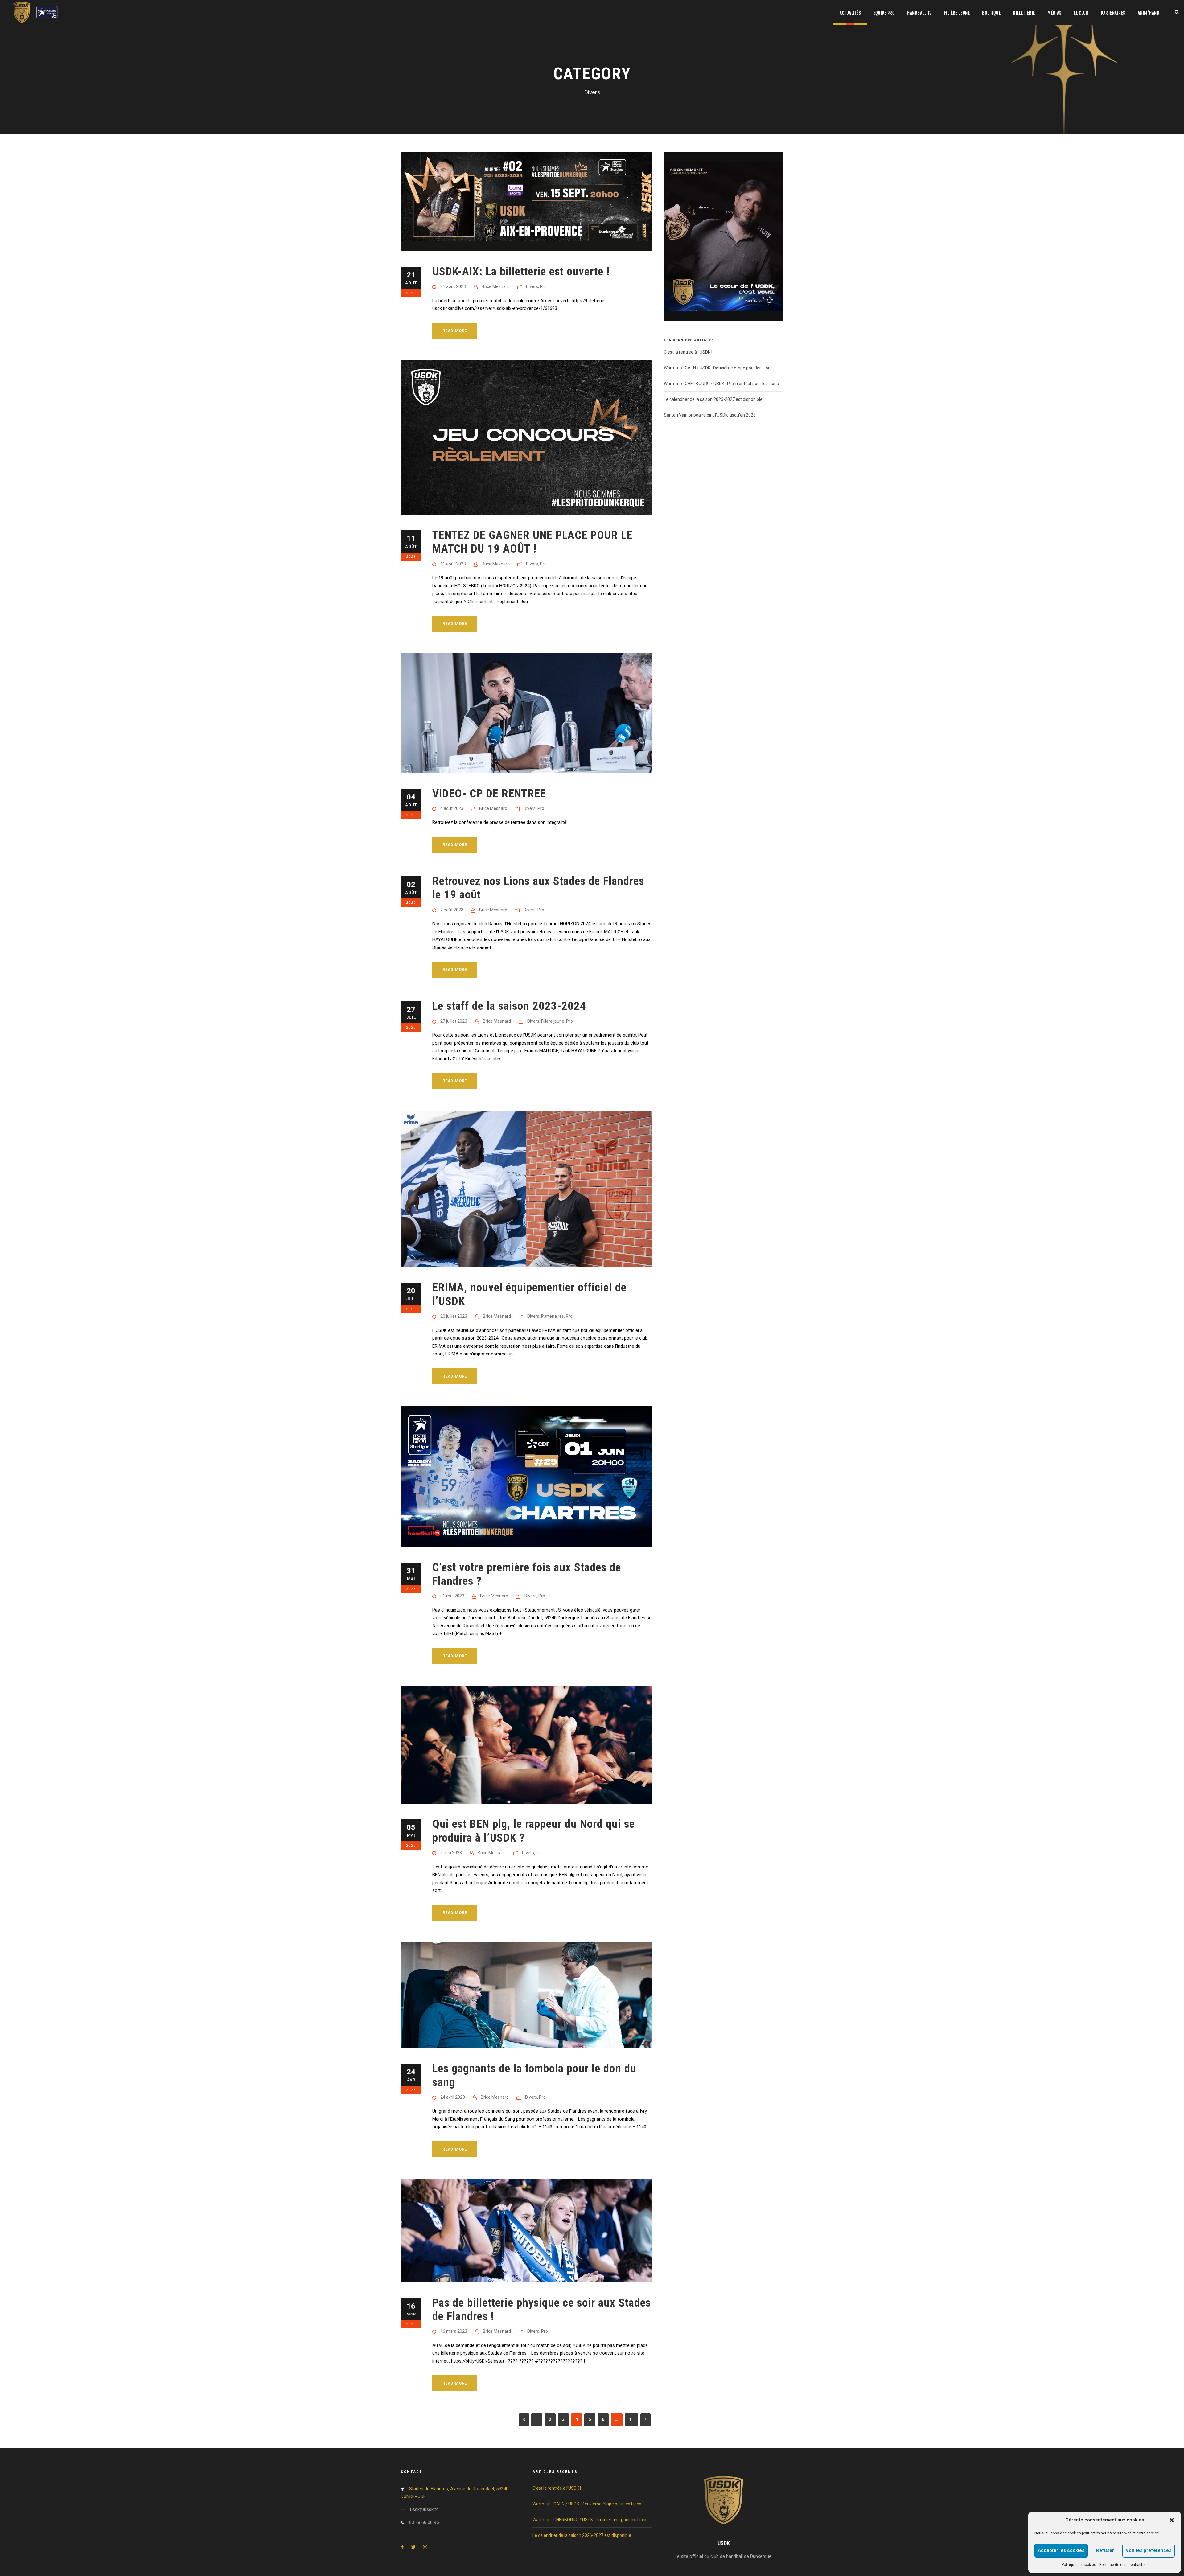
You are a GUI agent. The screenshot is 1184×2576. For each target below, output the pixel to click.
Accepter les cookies (1061, 2550)
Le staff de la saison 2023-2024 (509, 1006)
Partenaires (1113, 13)
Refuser (1105, 2550)
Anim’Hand (1149, 13)
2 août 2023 (452, 910)
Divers (532, 286)
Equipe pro (884, 13)
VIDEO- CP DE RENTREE (489, 793)
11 (631, 2419)
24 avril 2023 (453, 2097)
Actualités (850, 13)
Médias (1054, 13)
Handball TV (919, 13)
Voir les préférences (1149, 2550)
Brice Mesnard (496, 286)
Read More (455, 331)
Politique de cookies (1079, 2565)
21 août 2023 (453, 286)
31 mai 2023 (452, 1596)
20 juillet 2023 (454, 1316)
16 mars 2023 (454, 2331)
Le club (1081, 13)
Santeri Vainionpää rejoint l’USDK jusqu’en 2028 (710, 415)
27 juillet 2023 (454, 1021)
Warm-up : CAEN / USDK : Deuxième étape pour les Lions (718, 368)
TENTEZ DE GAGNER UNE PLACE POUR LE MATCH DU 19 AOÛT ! (532, 542)
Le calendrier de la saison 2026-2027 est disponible (713, 399)
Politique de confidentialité (1122, 2565)
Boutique (991, 13)
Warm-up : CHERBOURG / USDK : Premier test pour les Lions (721, 384)
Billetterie (1024, 13)
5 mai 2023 (451, 1853)
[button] (1172, 2520)
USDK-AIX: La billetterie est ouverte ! (521, 271)
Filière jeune (957, 13)
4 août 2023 (452, 808)
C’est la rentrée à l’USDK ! (688, 352)
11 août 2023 (453, 564)
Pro (543, 286)
